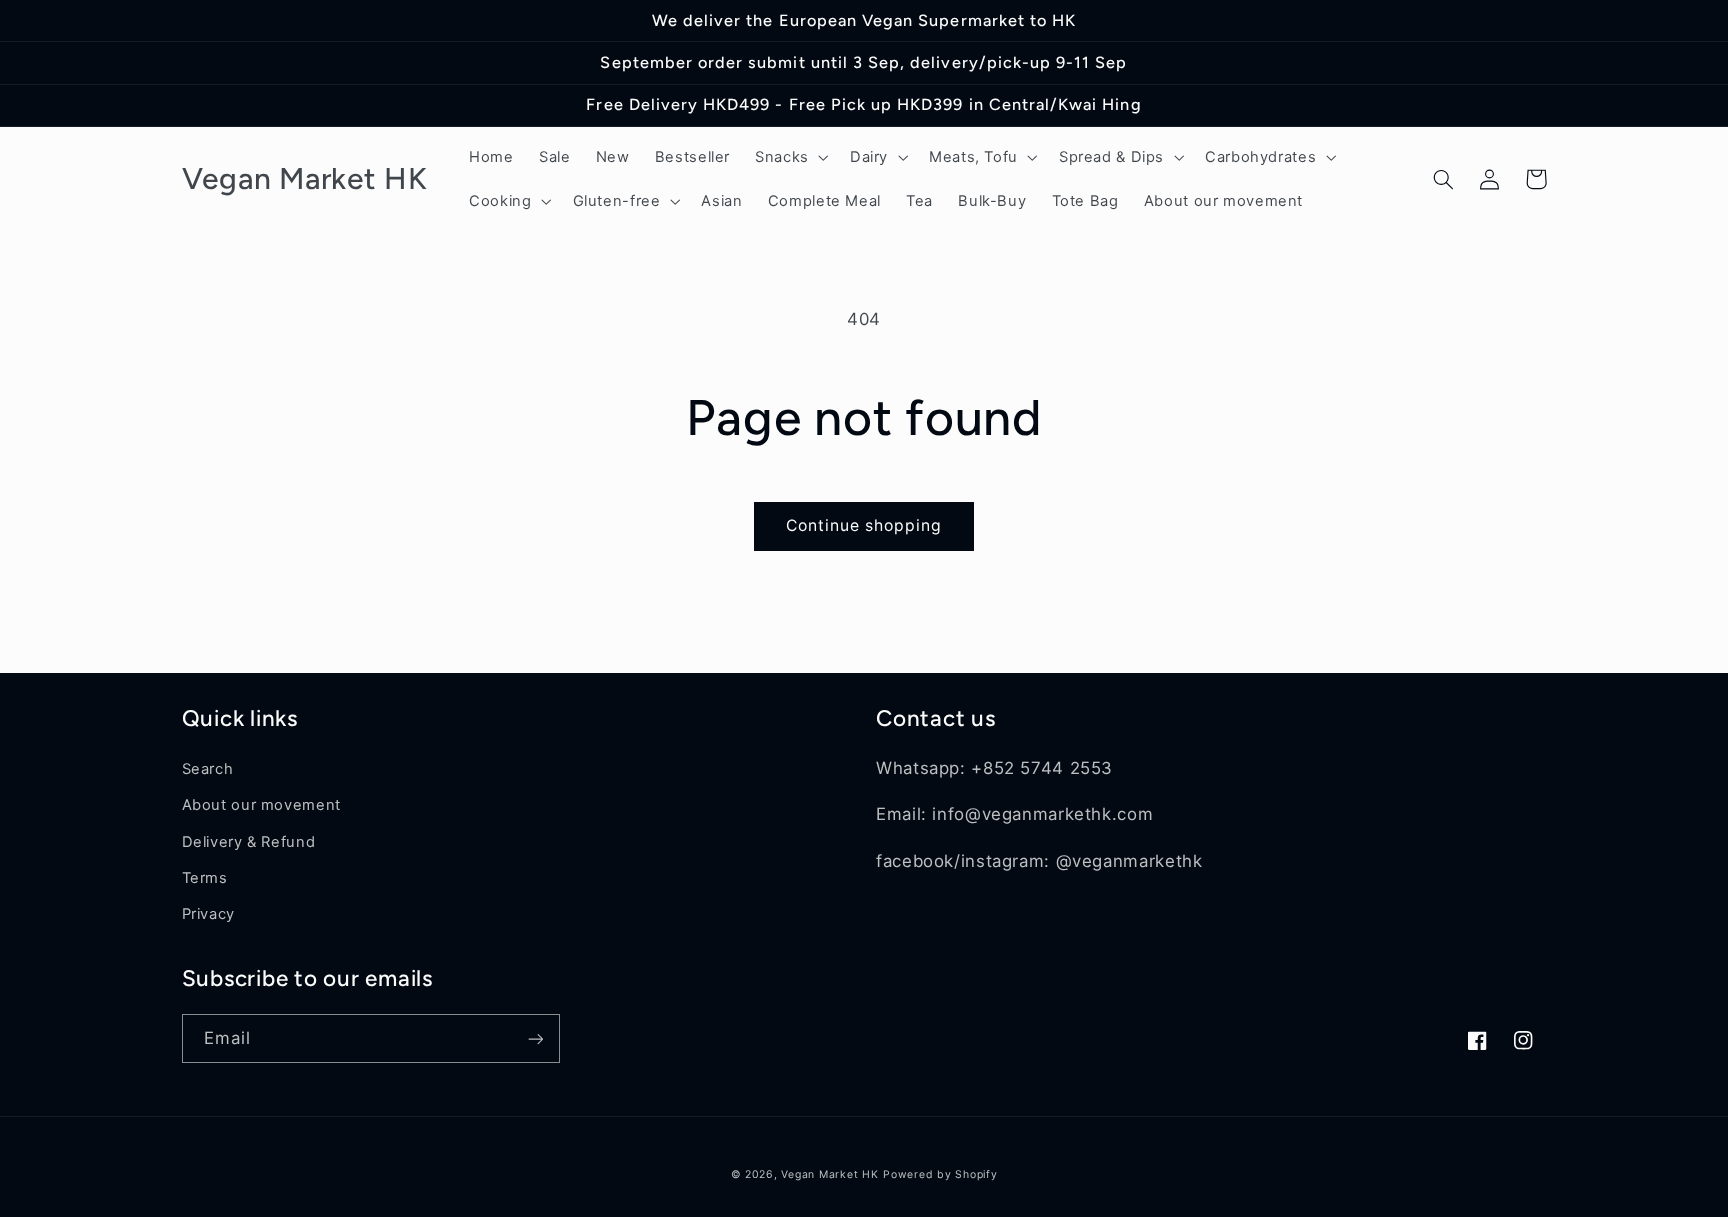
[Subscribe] (535, 1038)
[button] (790, 157)
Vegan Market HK (829, 1174)
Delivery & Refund (249, 842)
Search (208, 769)
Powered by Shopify (940, 1174)
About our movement (261, 805)
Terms (205, 878)
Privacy (208, 914)
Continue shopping (864, 525)
